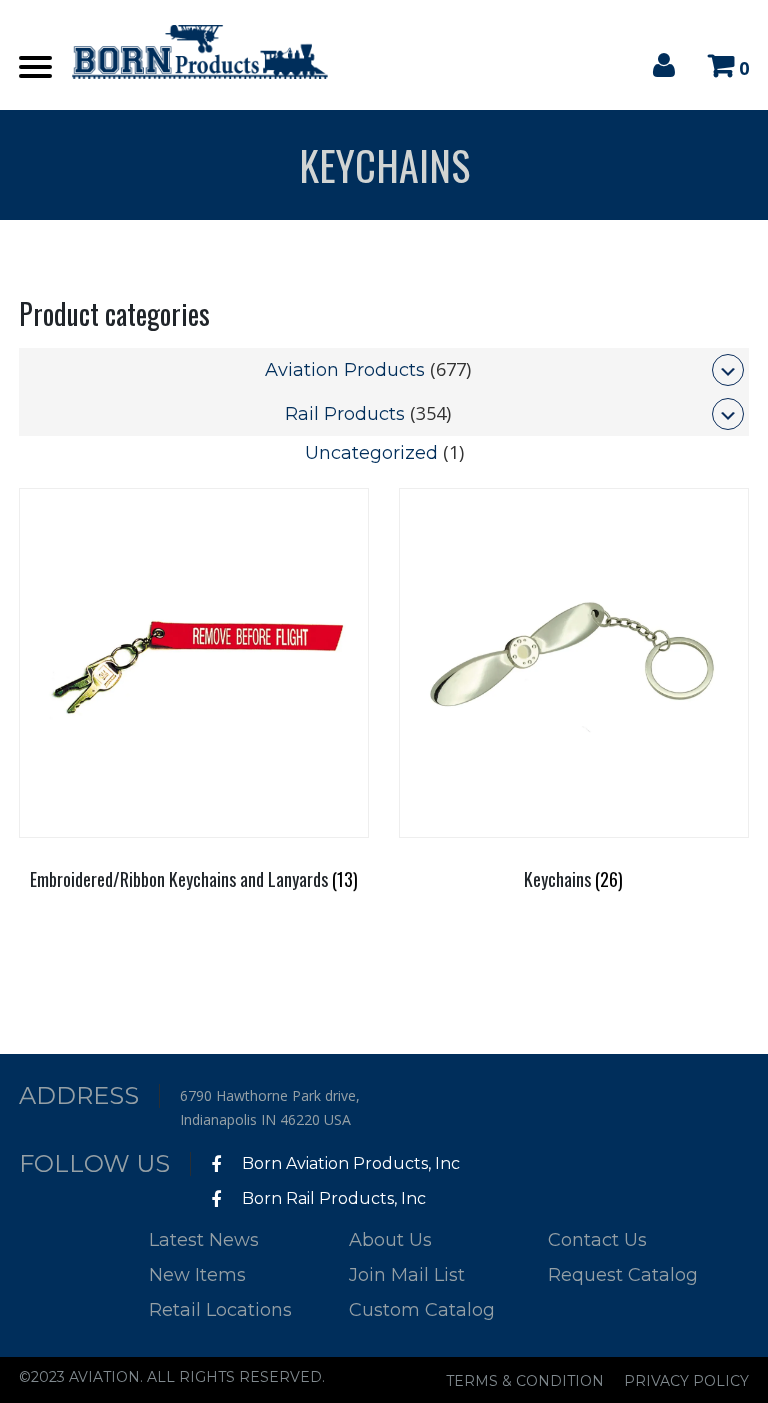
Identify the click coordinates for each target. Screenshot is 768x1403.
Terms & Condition (525, 1381)
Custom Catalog (422, 1310)
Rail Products (345, 414)
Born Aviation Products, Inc (349, 1163)
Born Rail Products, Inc (332, 1198)
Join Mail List (407, 1275)
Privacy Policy (686, 1381)
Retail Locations (220, 1310)
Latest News (204, 1240)
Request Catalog (623, 1275)
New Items (197, 1275)
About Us (390, 1240)
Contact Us (597, 1240)
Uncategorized (371, 453)
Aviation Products (345, 370)
